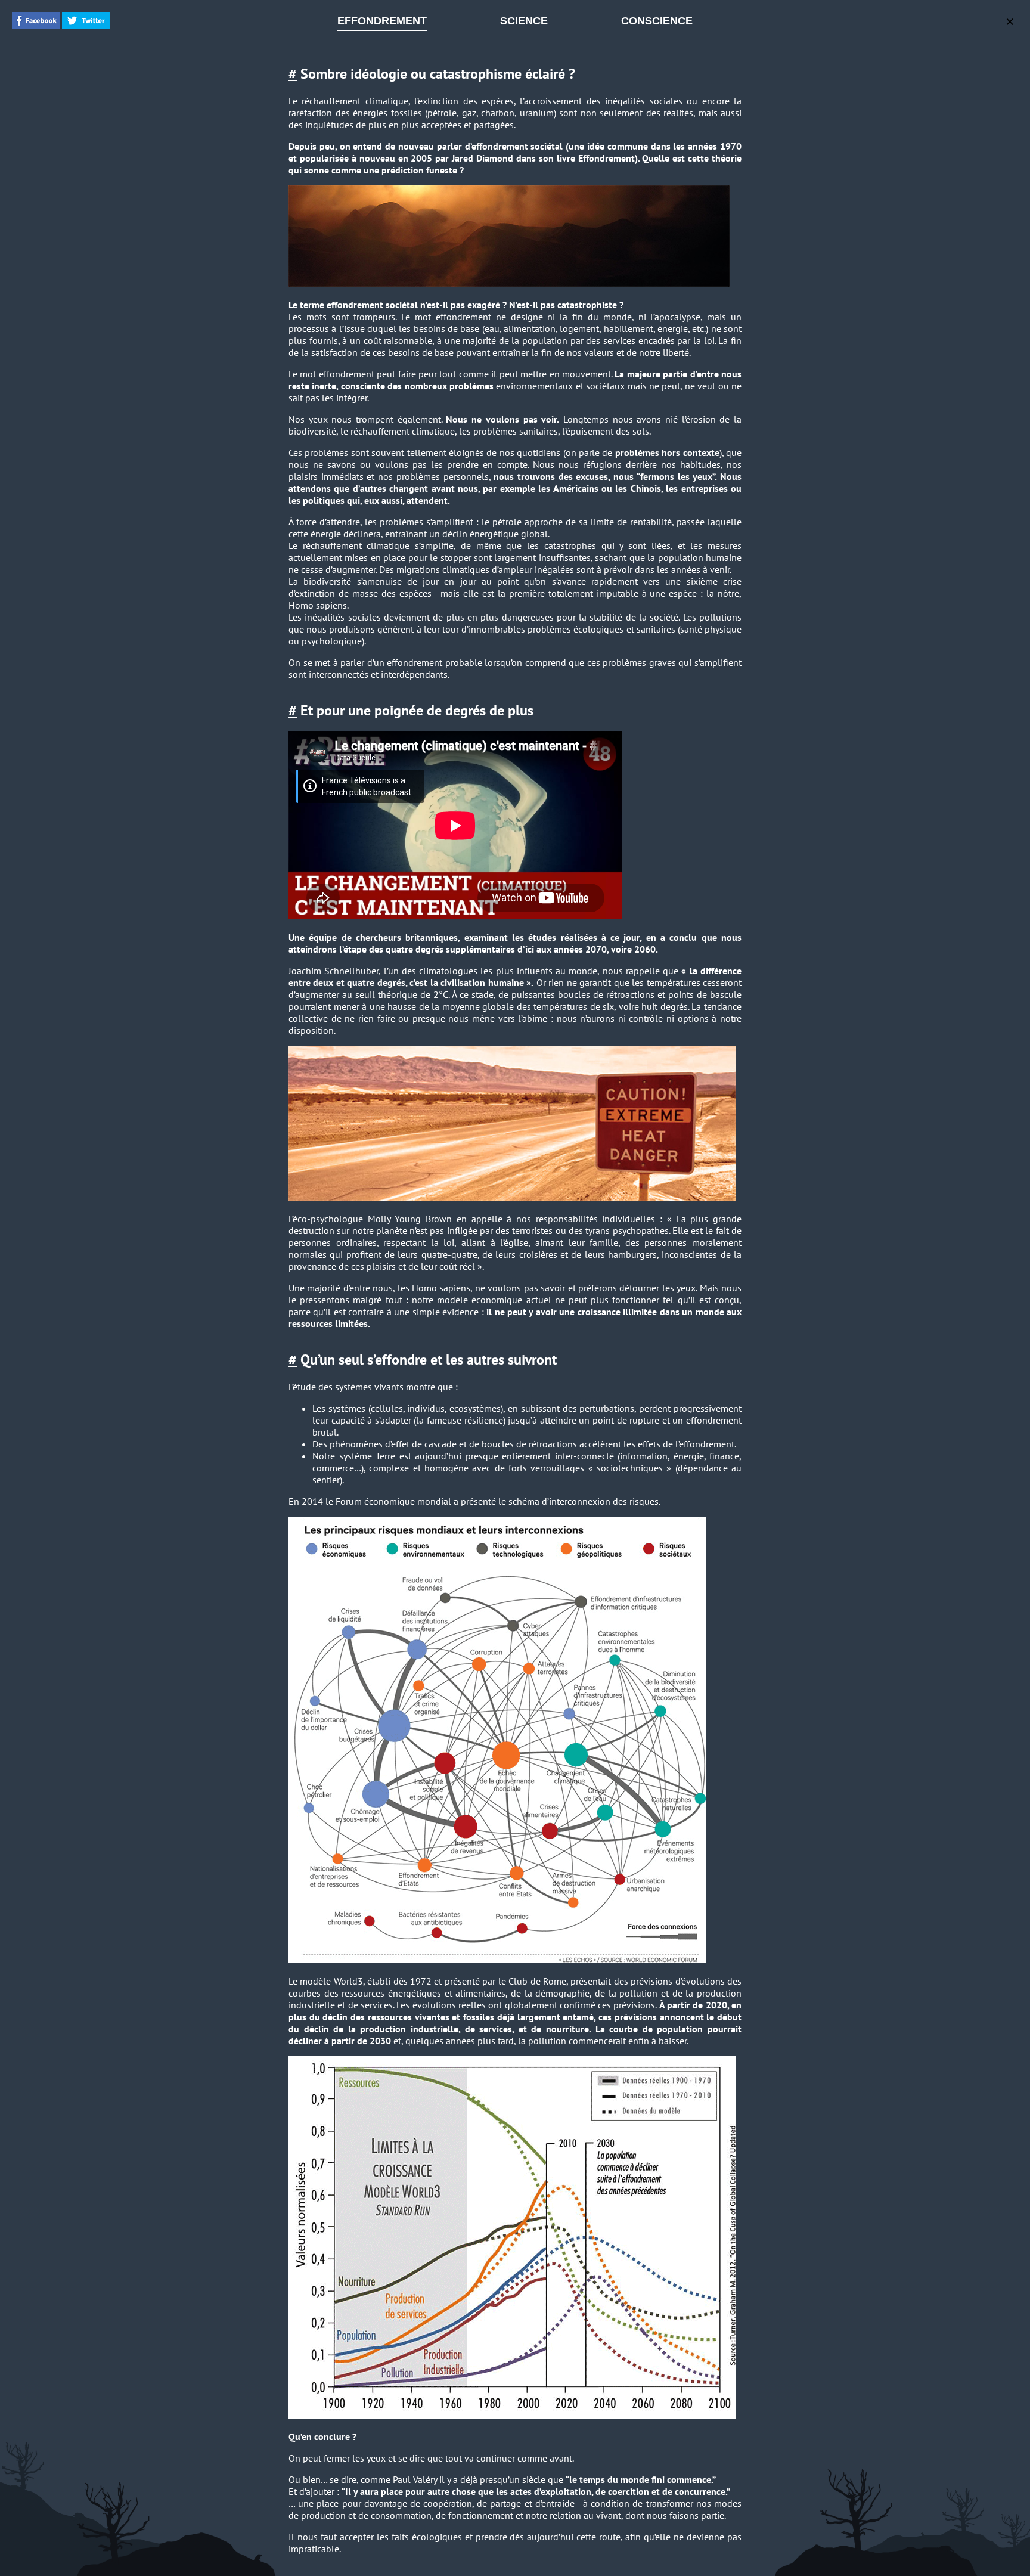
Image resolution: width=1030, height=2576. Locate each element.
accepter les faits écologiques (401, 2537)
